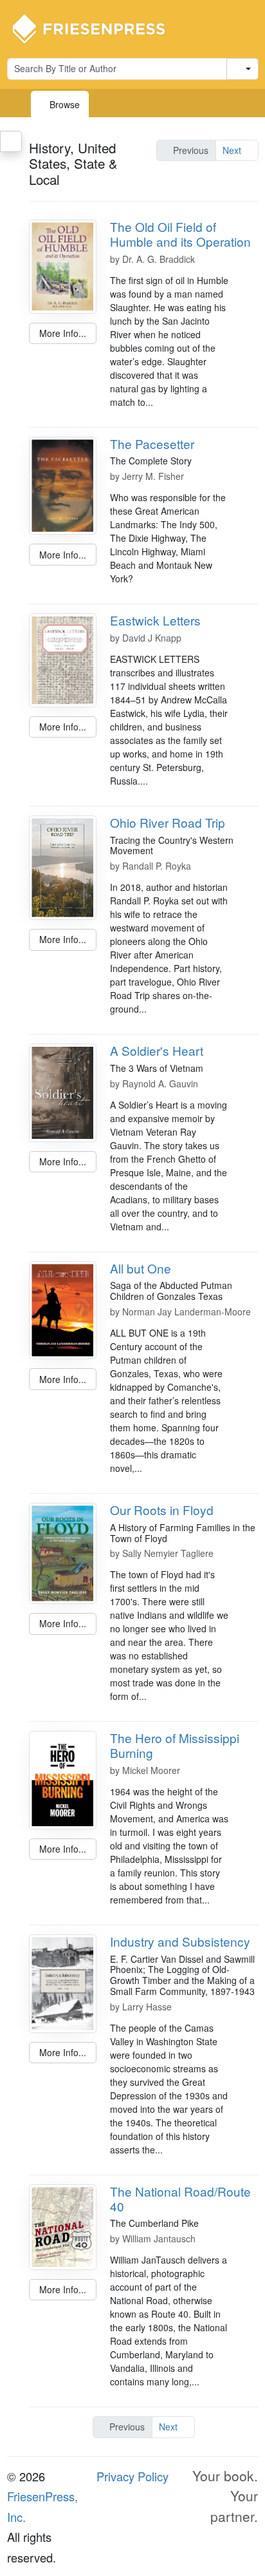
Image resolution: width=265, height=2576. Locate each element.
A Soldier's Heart (157, 1050)
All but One (141, 1268)
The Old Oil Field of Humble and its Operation (180, 234)
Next (233, 150)
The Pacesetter (152, 444)
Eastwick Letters (155, 620)
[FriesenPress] (97, 28)
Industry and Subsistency (180, 1941)
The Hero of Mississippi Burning (175, 1745)
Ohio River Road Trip (168, 822)
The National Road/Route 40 (180, 2199)
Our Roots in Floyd (162, 1510)
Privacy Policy (132, 2476)
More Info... (63, 333)
